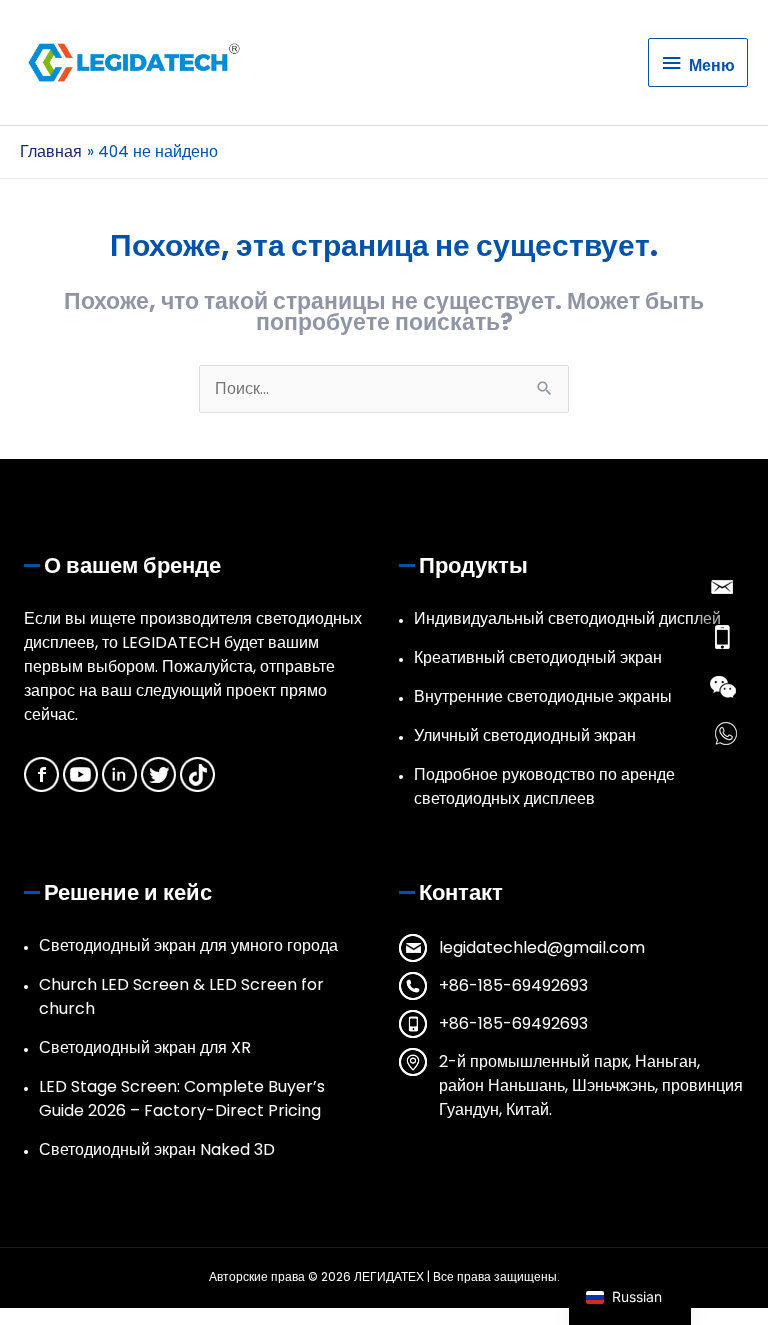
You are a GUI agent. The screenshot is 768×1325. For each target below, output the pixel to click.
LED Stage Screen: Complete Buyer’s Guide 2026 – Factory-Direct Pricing (182, 1098)
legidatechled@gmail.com (542, 947)
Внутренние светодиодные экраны (543, 696)
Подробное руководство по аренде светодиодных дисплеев (544, 786)
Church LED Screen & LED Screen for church (181, 996)
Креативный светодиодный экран (538, 657)
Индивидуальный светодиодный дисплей (567, 618)
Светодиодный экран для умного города (188, 945)
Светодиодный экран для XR (145, 1047)
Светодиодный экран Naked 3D (157, 1149)
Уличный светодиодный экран (525, 735)
